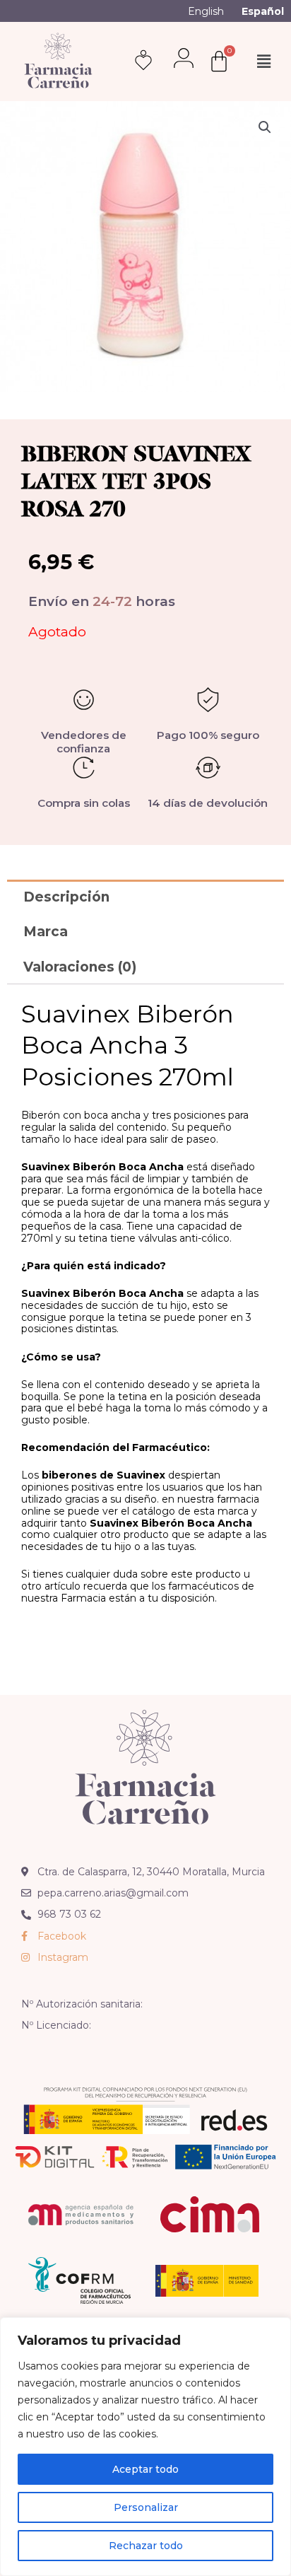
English (206, 11)
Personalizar (146, 2507)
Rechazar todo (146, 2546)
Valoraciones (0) (80, 967)
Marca (46, 932)
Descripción (66, 897)
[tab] (145, 897)
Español (263, 11)
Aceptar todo (145, 2469)
